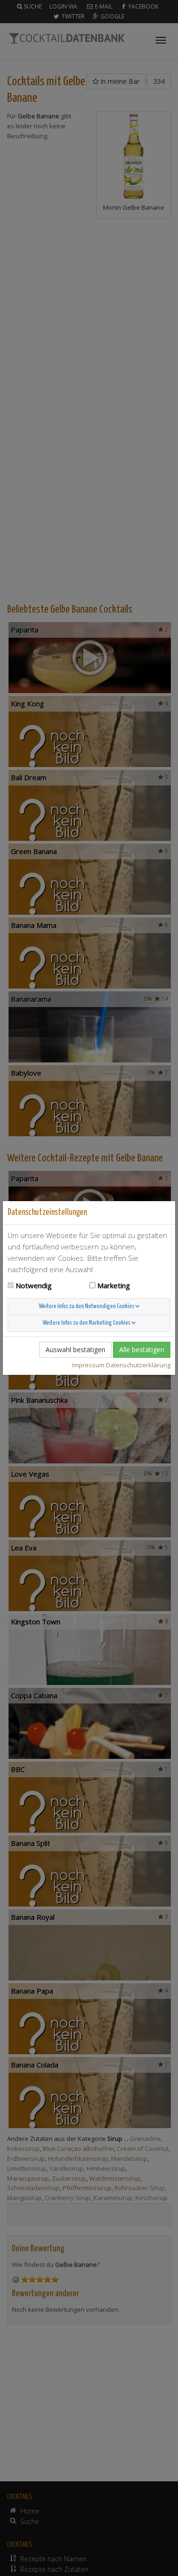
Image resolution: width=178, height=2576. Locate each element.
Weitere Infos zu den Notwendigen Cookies (87, 1306)
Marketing (114, 1285)
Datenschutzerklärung (138, 1365)
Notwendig (34, 1285)
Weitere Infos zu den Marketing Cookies (87, 1323)
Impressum (88, 1365)
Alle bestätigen (142, 1350)
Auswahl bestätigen (75, 1350)
